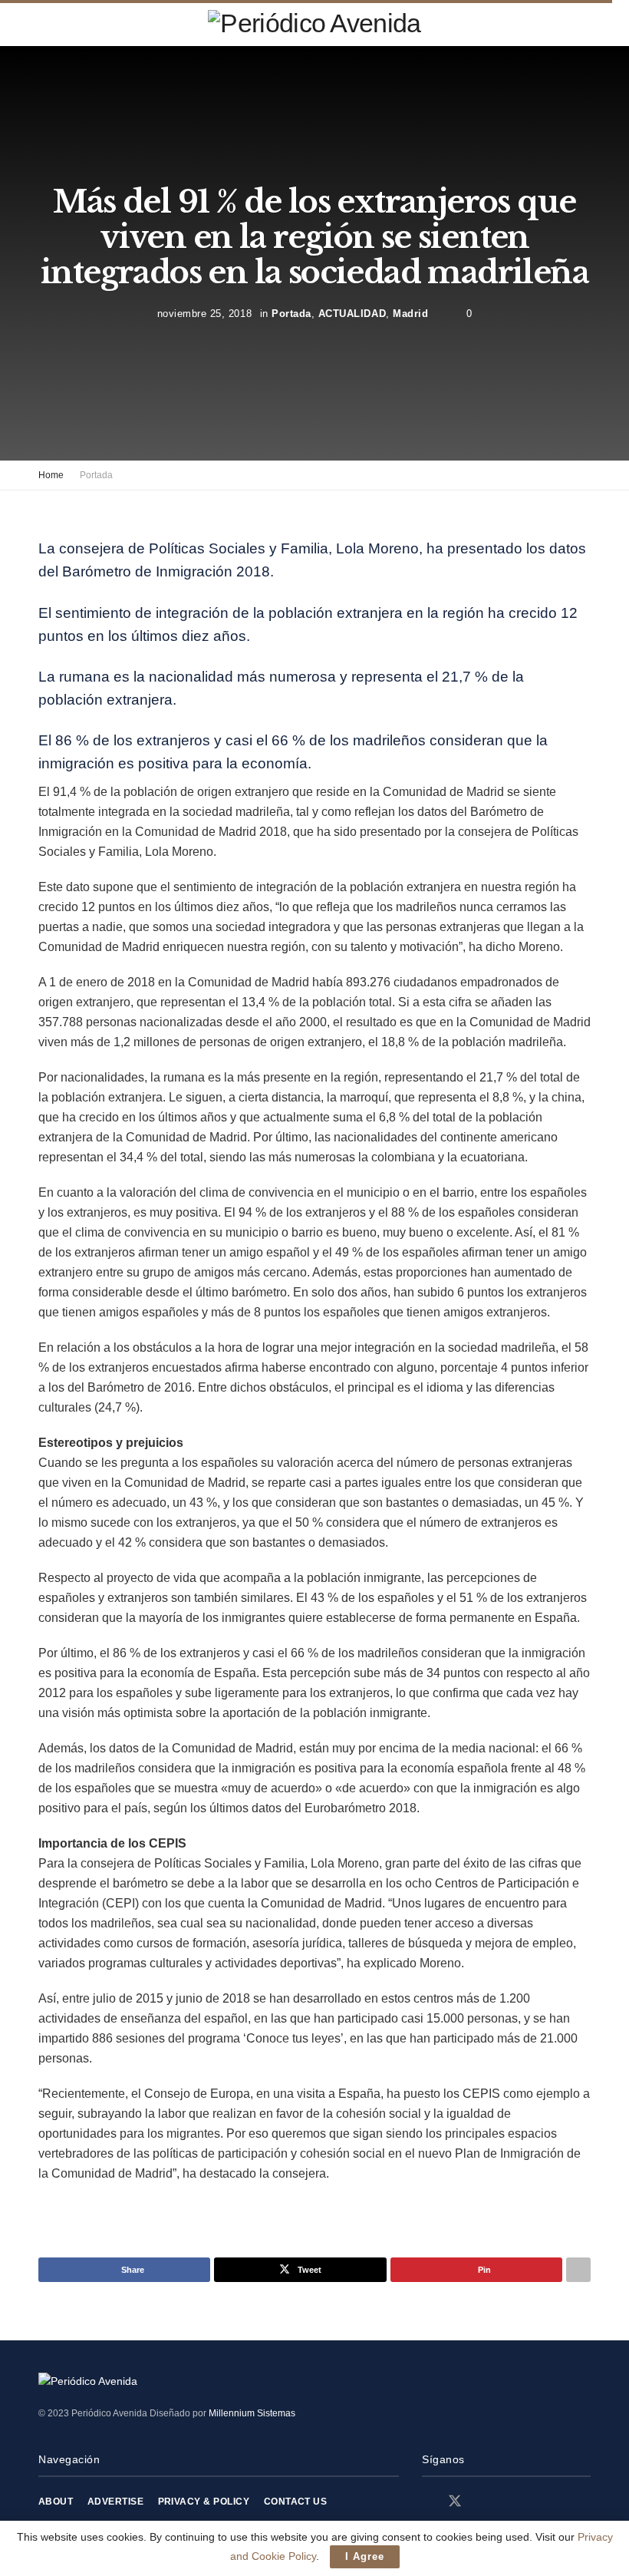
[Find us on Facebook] (427, 2502)
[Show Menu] (45, 23)
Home (51, 475)
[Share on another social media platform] (578, 2270)
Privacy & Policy (204, 2502)
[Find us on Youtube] (509, 2502)
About (56, 2502)
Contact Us (296, 2502)
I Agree (365, 2556)
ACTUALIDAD (352, 314)
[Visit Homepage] (314, 23)
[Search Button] (584, 23)
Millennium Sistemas (252, 2413)
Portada (291, 314)
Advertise (115, 2502)
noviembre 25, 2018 (204, 314)
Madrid (410, 314)
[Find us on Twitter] (455, 2502)
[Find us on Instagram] (482, 2502)
